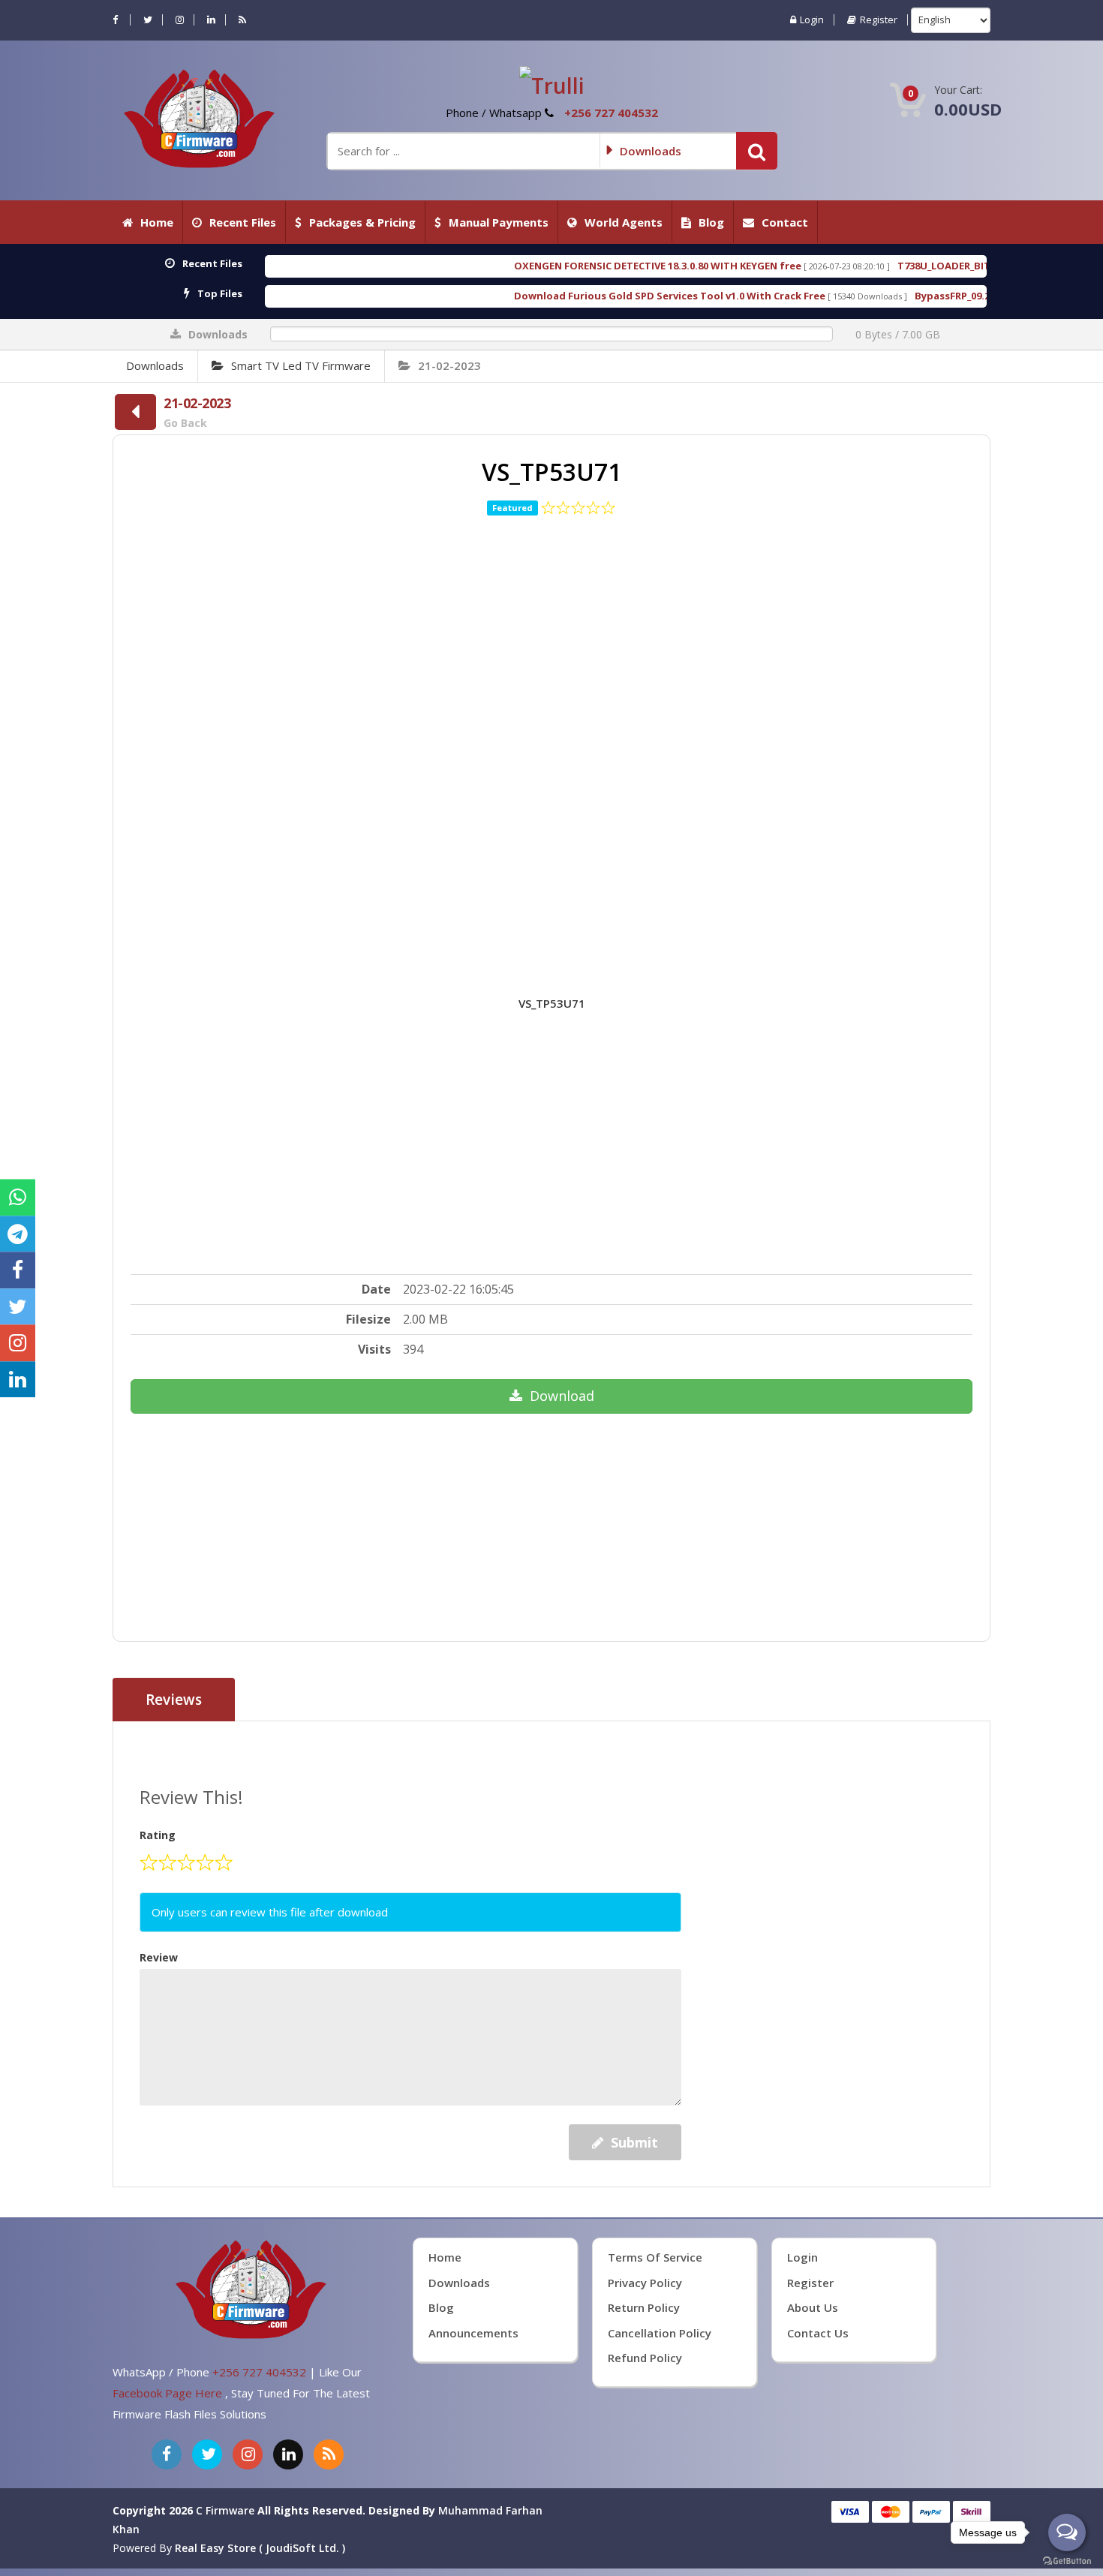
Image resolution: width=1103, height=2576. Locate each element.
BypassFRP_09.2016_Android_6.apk (834, 296)
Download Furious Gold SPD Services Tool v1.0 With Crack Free (506, 296)
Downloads (155, 365)
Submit (634, 2142)
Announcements (473, 2333)
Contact (785, 222)
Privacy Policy (645, 2283)
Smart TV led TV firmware (301, 365)
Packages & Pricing (362, 222)
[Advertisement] (552, 733)
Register (879, 20)
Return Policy (644, 2307)
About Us (813, 2307)
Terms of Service (655, 2257)
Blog (711, 222)
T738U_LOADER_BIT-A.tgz (796, 266)
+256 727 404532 (611, 113)
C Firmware (225, 2510)
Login (812, 20)
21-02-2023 (449, 365)
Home (157, 222)
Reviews (174, 1700)
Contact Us (818, 2333)
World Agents (624, 222)
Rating (158, 1835)
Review (159, 1957)
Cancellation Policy (660, 2333)
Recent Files (243, 222)
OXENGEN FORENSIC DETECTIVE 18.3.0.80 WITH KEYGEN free (494, 266)
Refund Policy (645, 2358)
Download (562, 1396)
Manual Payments (499, 222)
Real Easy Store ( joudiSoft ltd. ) (260, 2548)
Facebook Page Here (169, 2393)
